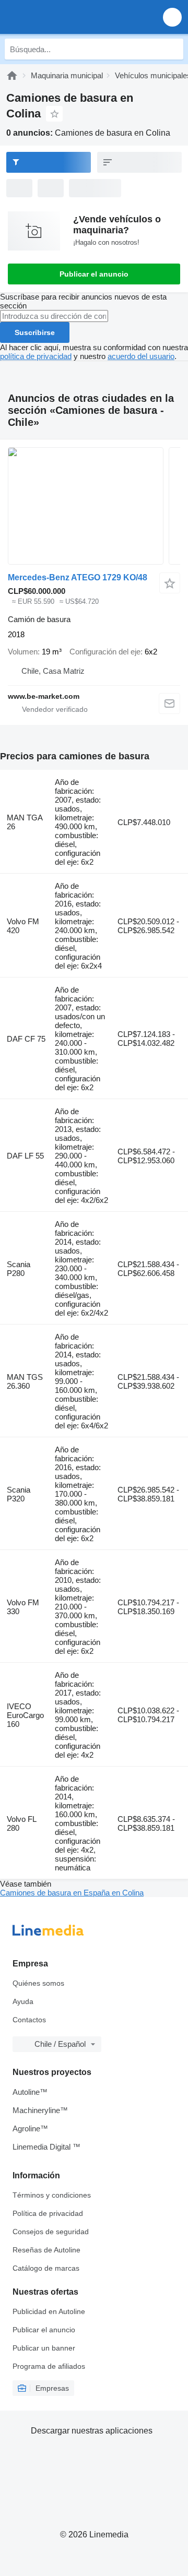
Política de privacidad (48, 2213)
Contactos (29, 2020)
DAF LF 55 (25, 1156)
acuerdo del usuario (141, 356)
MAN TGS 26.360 (25, 1381)
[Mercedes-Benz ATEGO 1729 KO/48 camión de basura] (94, 506)
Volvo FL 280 (21, 1823)
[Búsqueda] (173, 49)
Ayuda (23, 2001)
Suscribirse (35, 332)
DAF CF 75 (26, 1039)
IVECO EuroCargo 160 (25, 1715)
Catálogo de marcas (46, 2268)
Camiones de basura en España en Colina (72, 1893)
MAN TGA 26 (25, 822)
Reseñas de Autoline (46, 2250)
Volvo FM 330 (23, 1607)
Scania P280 (19, 1269)
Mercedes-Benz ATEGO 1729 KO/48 (78, 577)
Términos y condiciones (52, 2195)
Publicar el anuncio (94, 274)
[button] (172, 17)
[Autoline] (12, 75)
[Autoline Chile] (68, 17)
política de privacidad (36, 356)
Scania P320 (19, 1494)
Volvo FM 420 (23, 926)
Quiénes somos (38, 1983)
